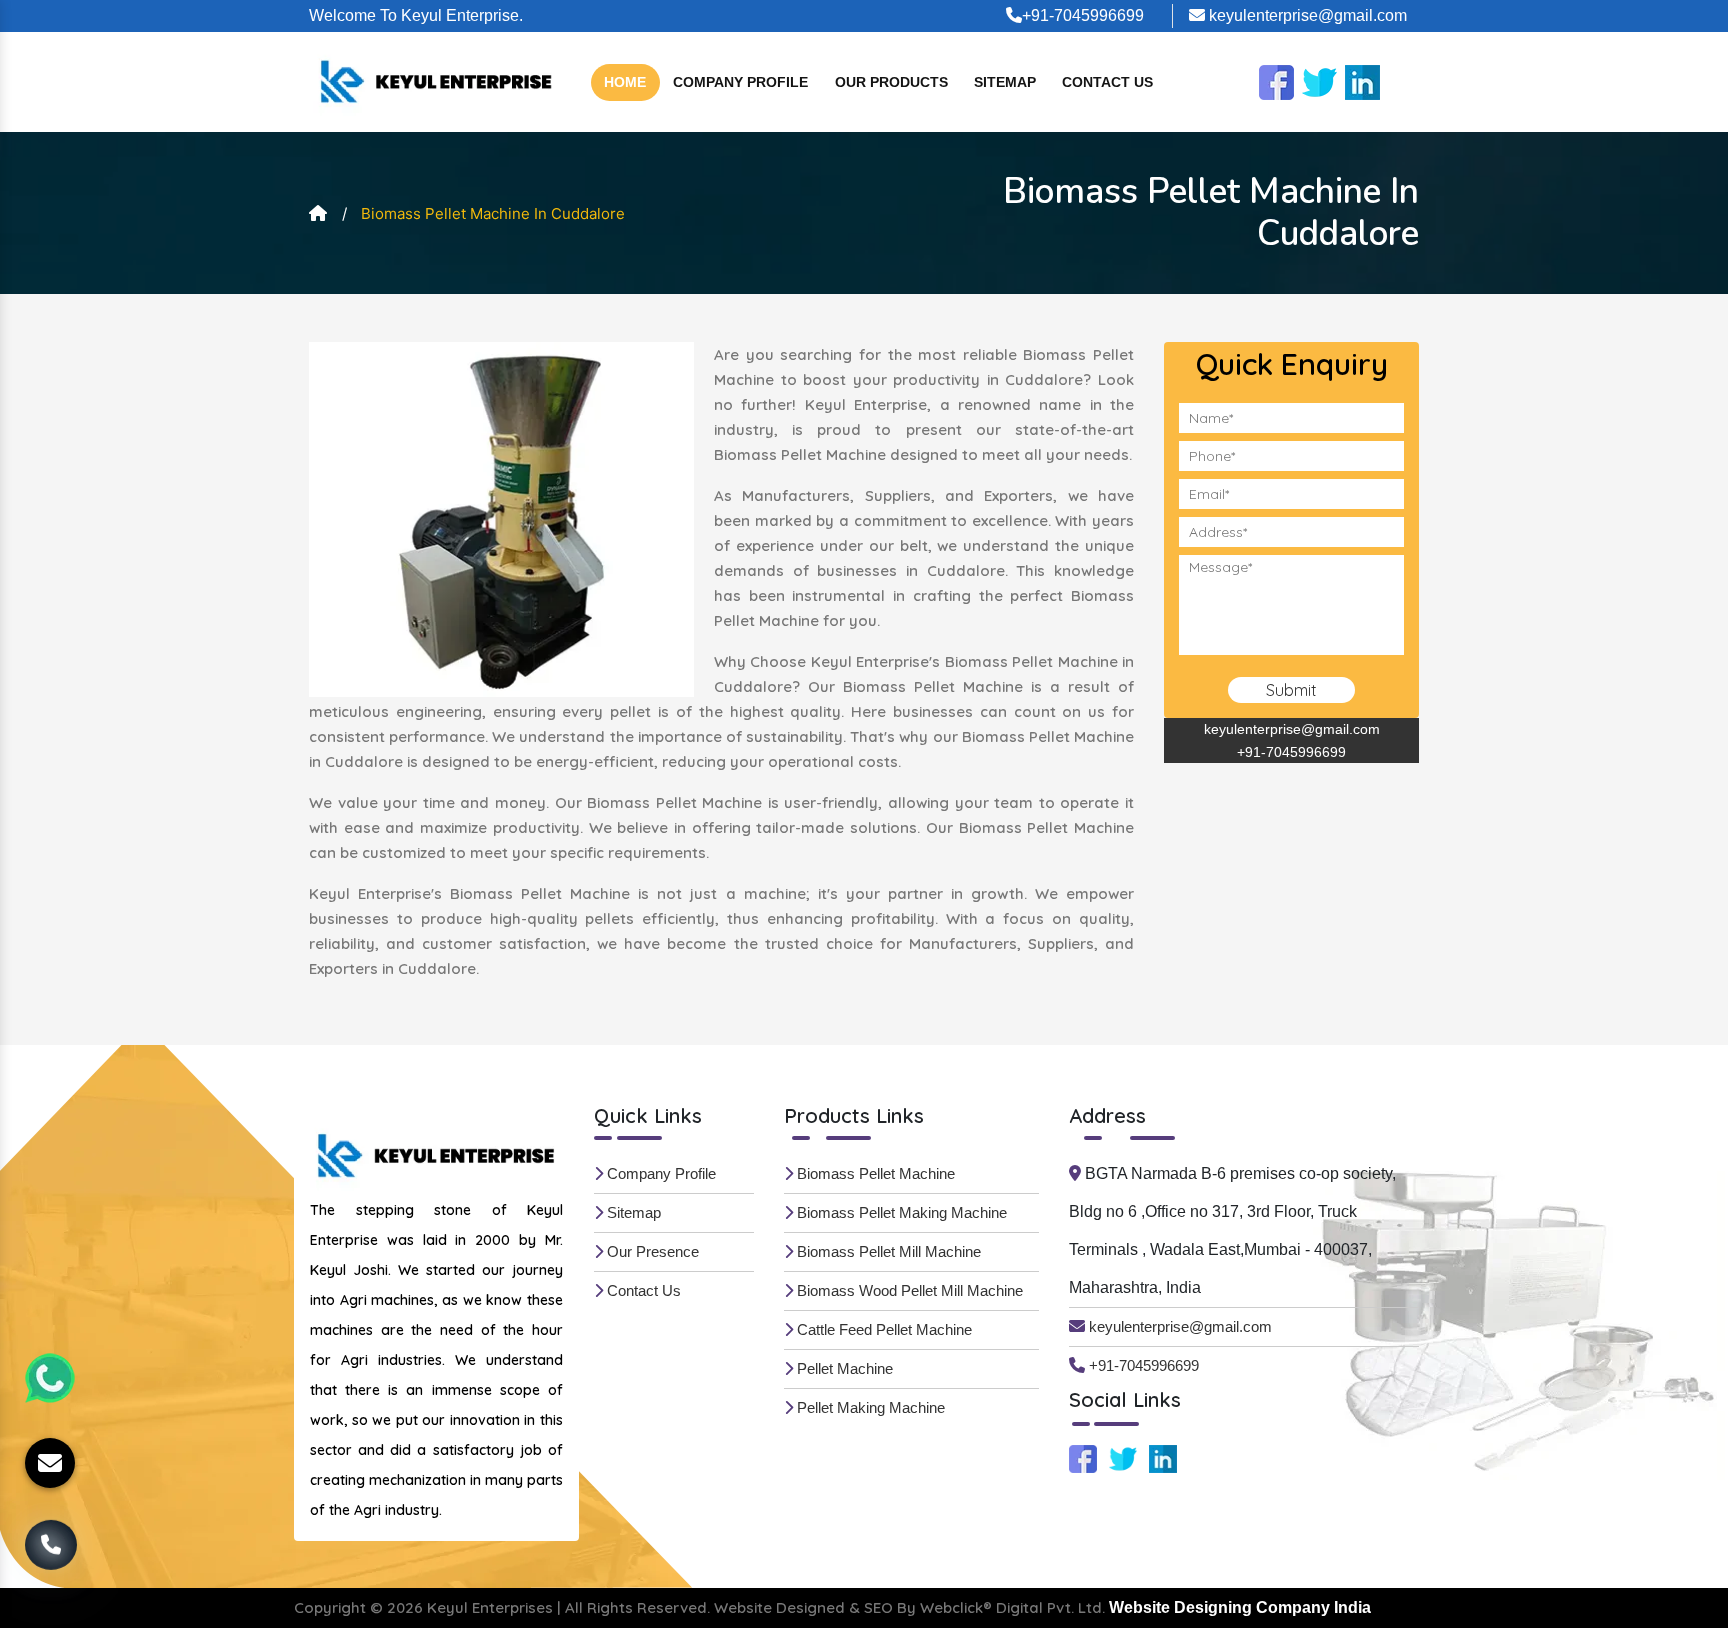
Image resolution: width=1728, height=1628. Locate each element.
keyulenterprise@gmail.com (1306, 15)
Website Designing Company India (1240, 1607)
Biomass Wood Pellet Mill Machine (908, 1290)
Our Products (891, 82)
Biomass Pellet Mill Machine (887, 1251)
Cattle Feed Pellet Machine (882, 1329)
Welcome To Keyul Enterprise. (416, 15)
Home (625, 82)
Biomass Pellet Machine (874, 1173)
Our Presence (651, 1251)
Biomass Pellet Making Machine (900, 1212)
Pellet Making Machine (869, 1407)
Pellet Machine (843, 1368)
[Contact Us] (51, 1544)
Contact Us (1107, 82)
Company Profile (740, 82)
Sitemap (1005, 82)
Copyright (330, 1607)
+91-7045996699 (1083, 15)
